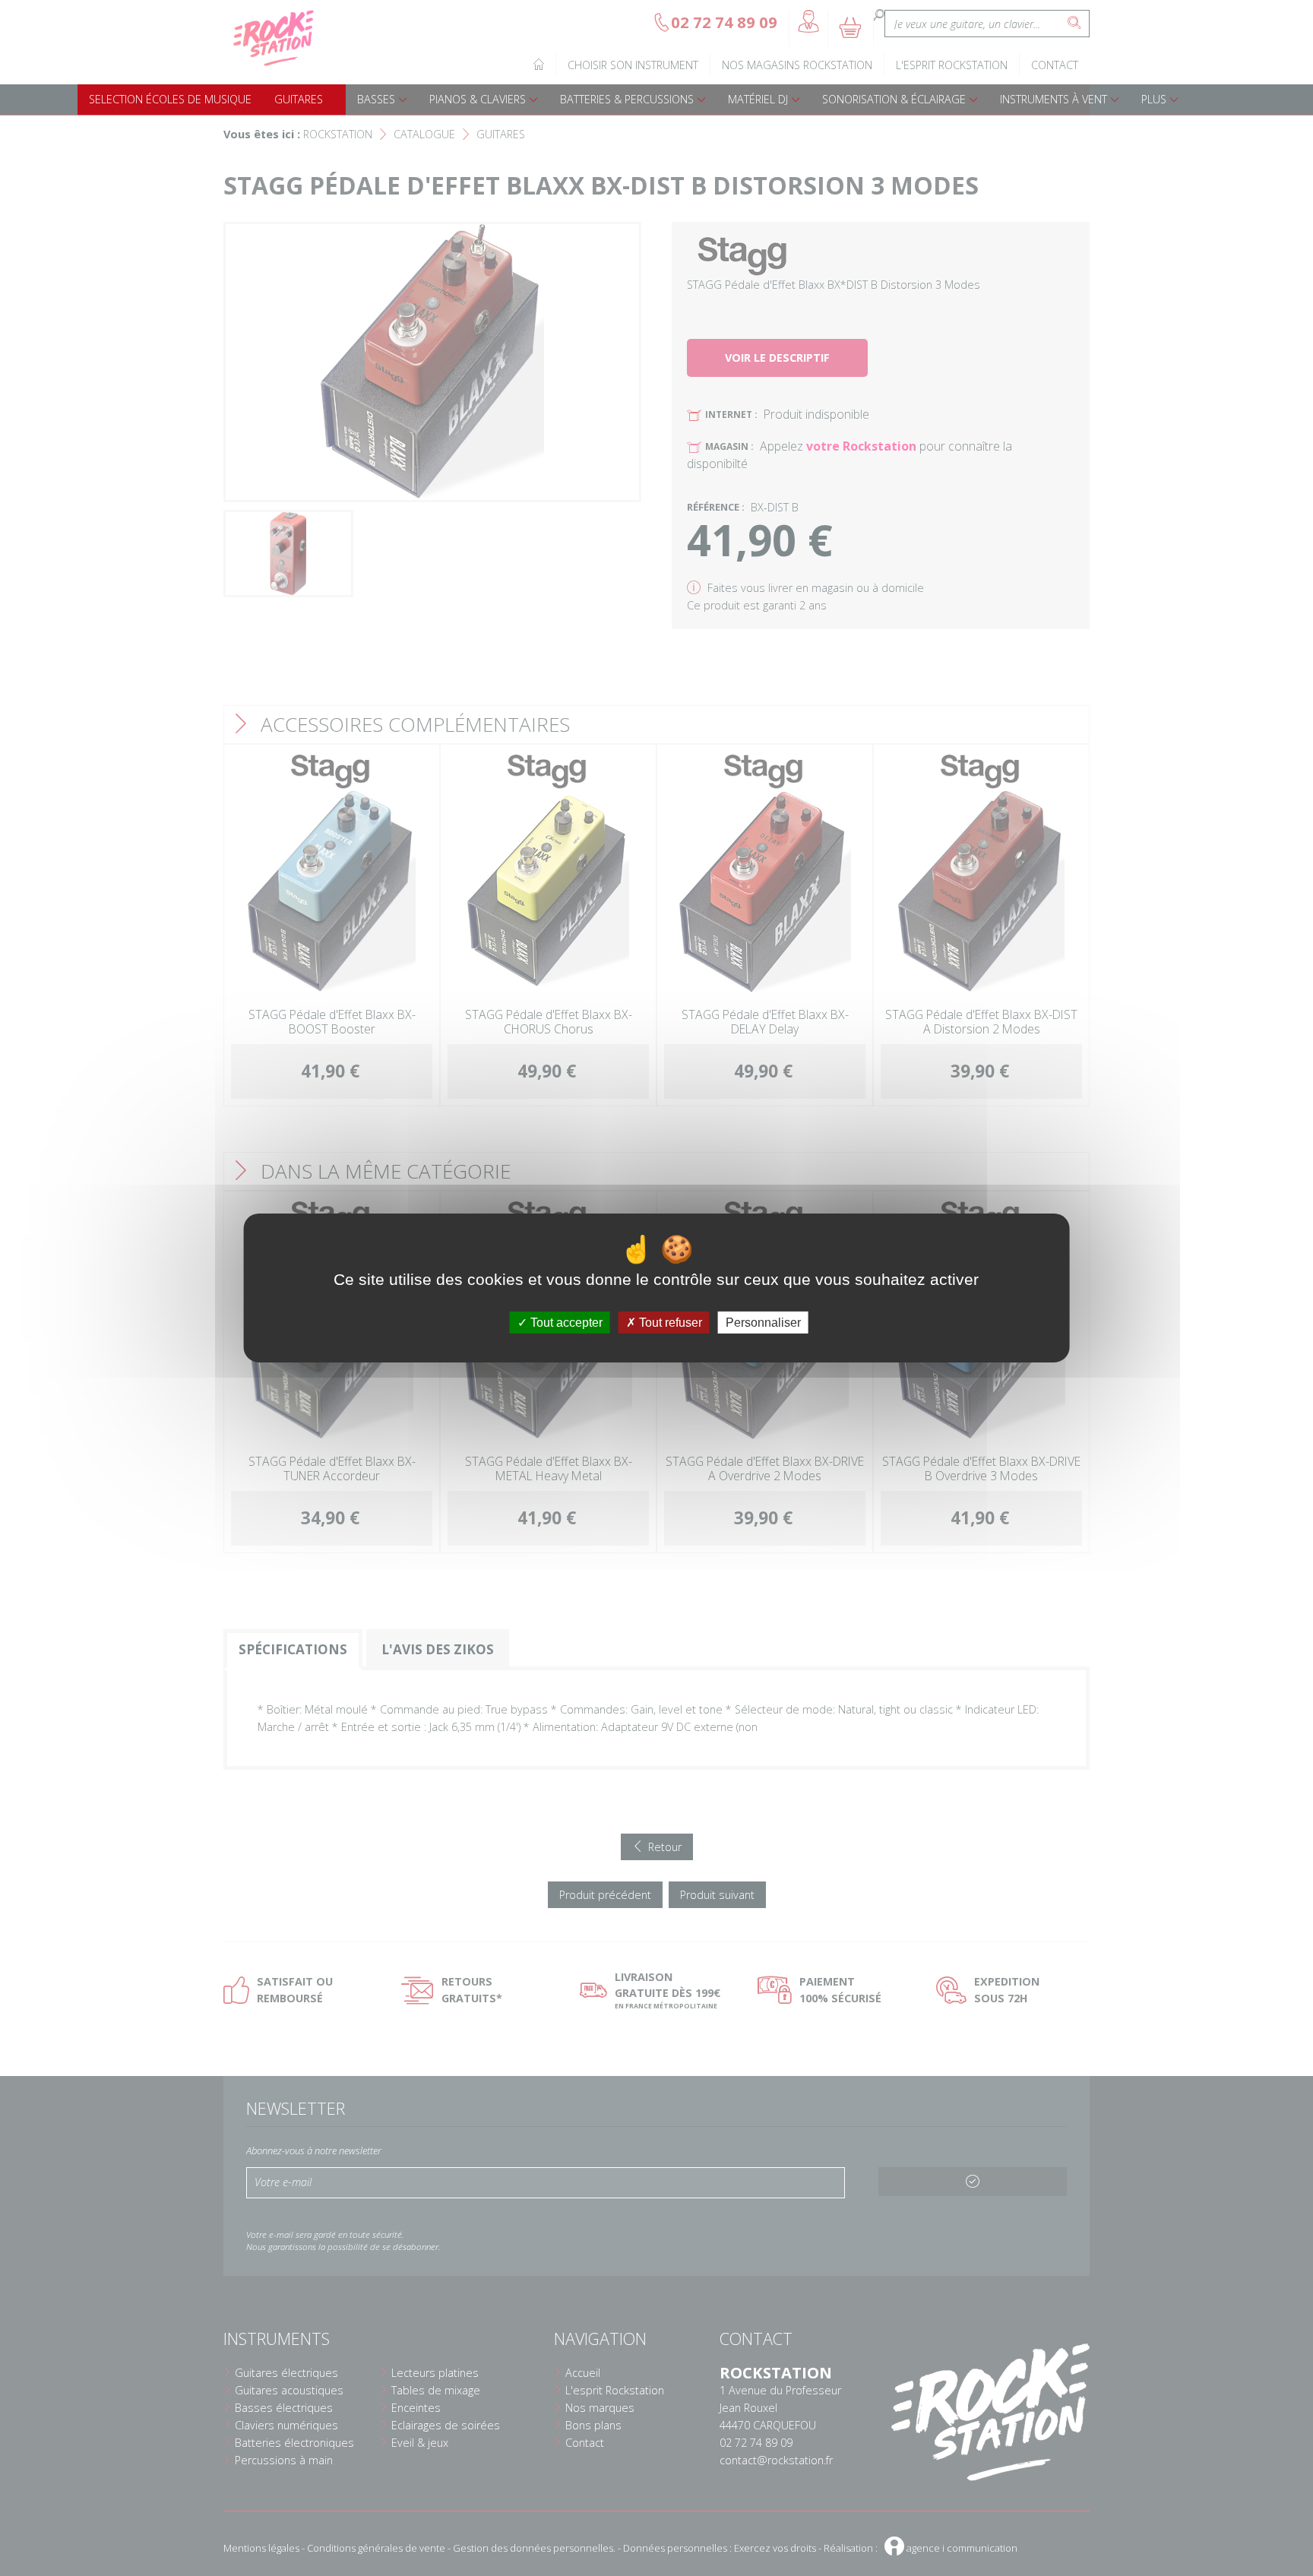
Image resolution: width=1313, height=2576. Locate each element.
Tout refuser (669, 1323)
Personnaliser (763, 1323)
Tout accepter (565, 1323)
